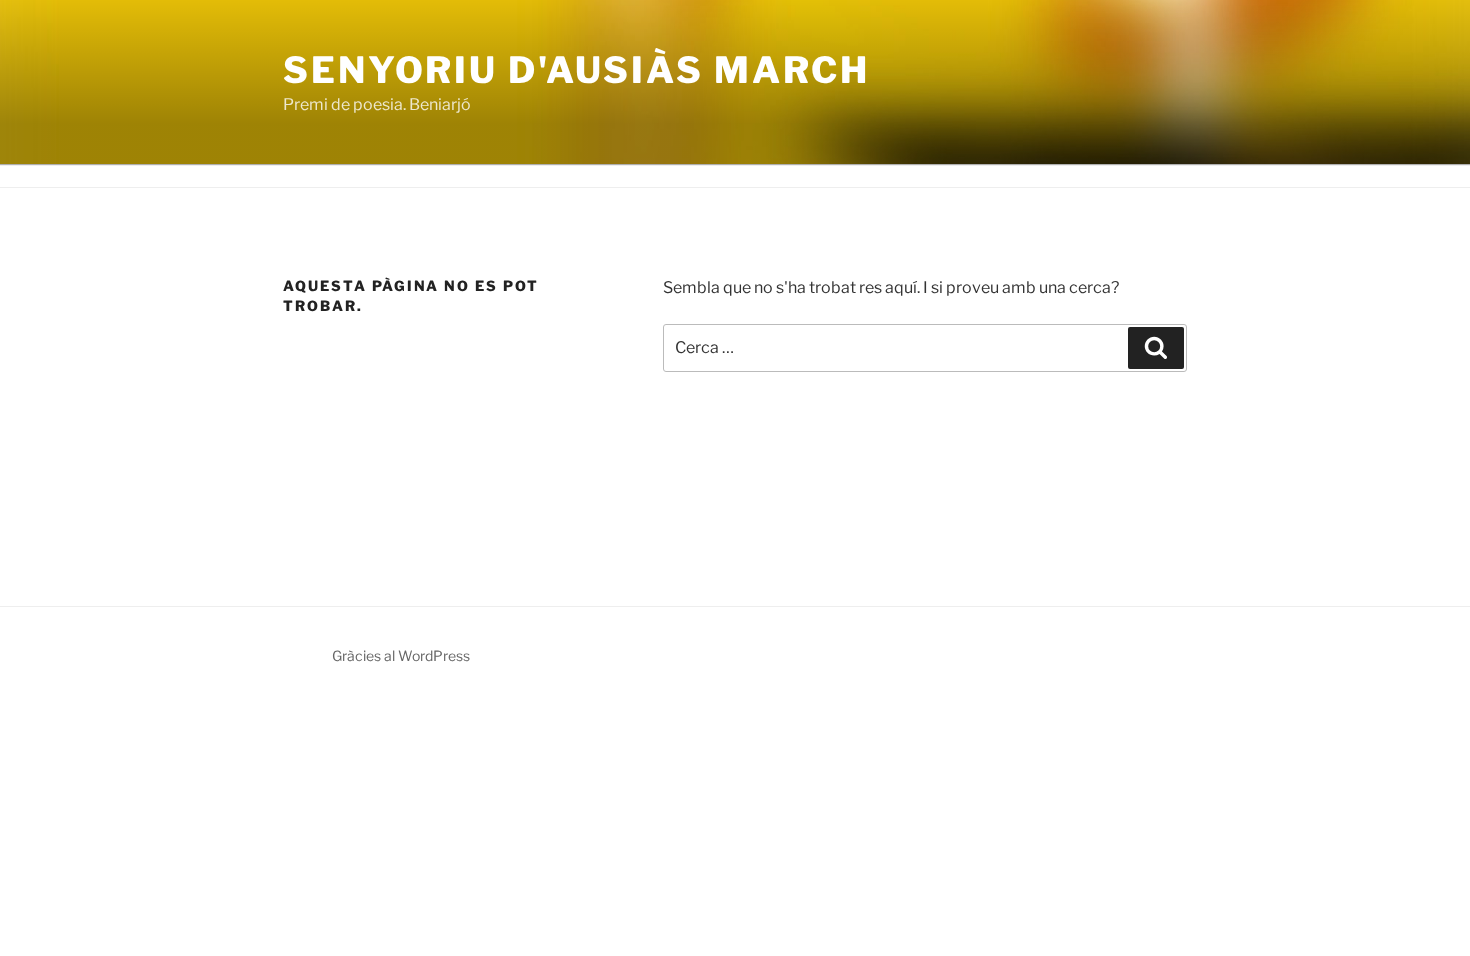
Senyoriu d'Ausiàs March (576, 70)
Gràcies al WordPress (401, 655)
